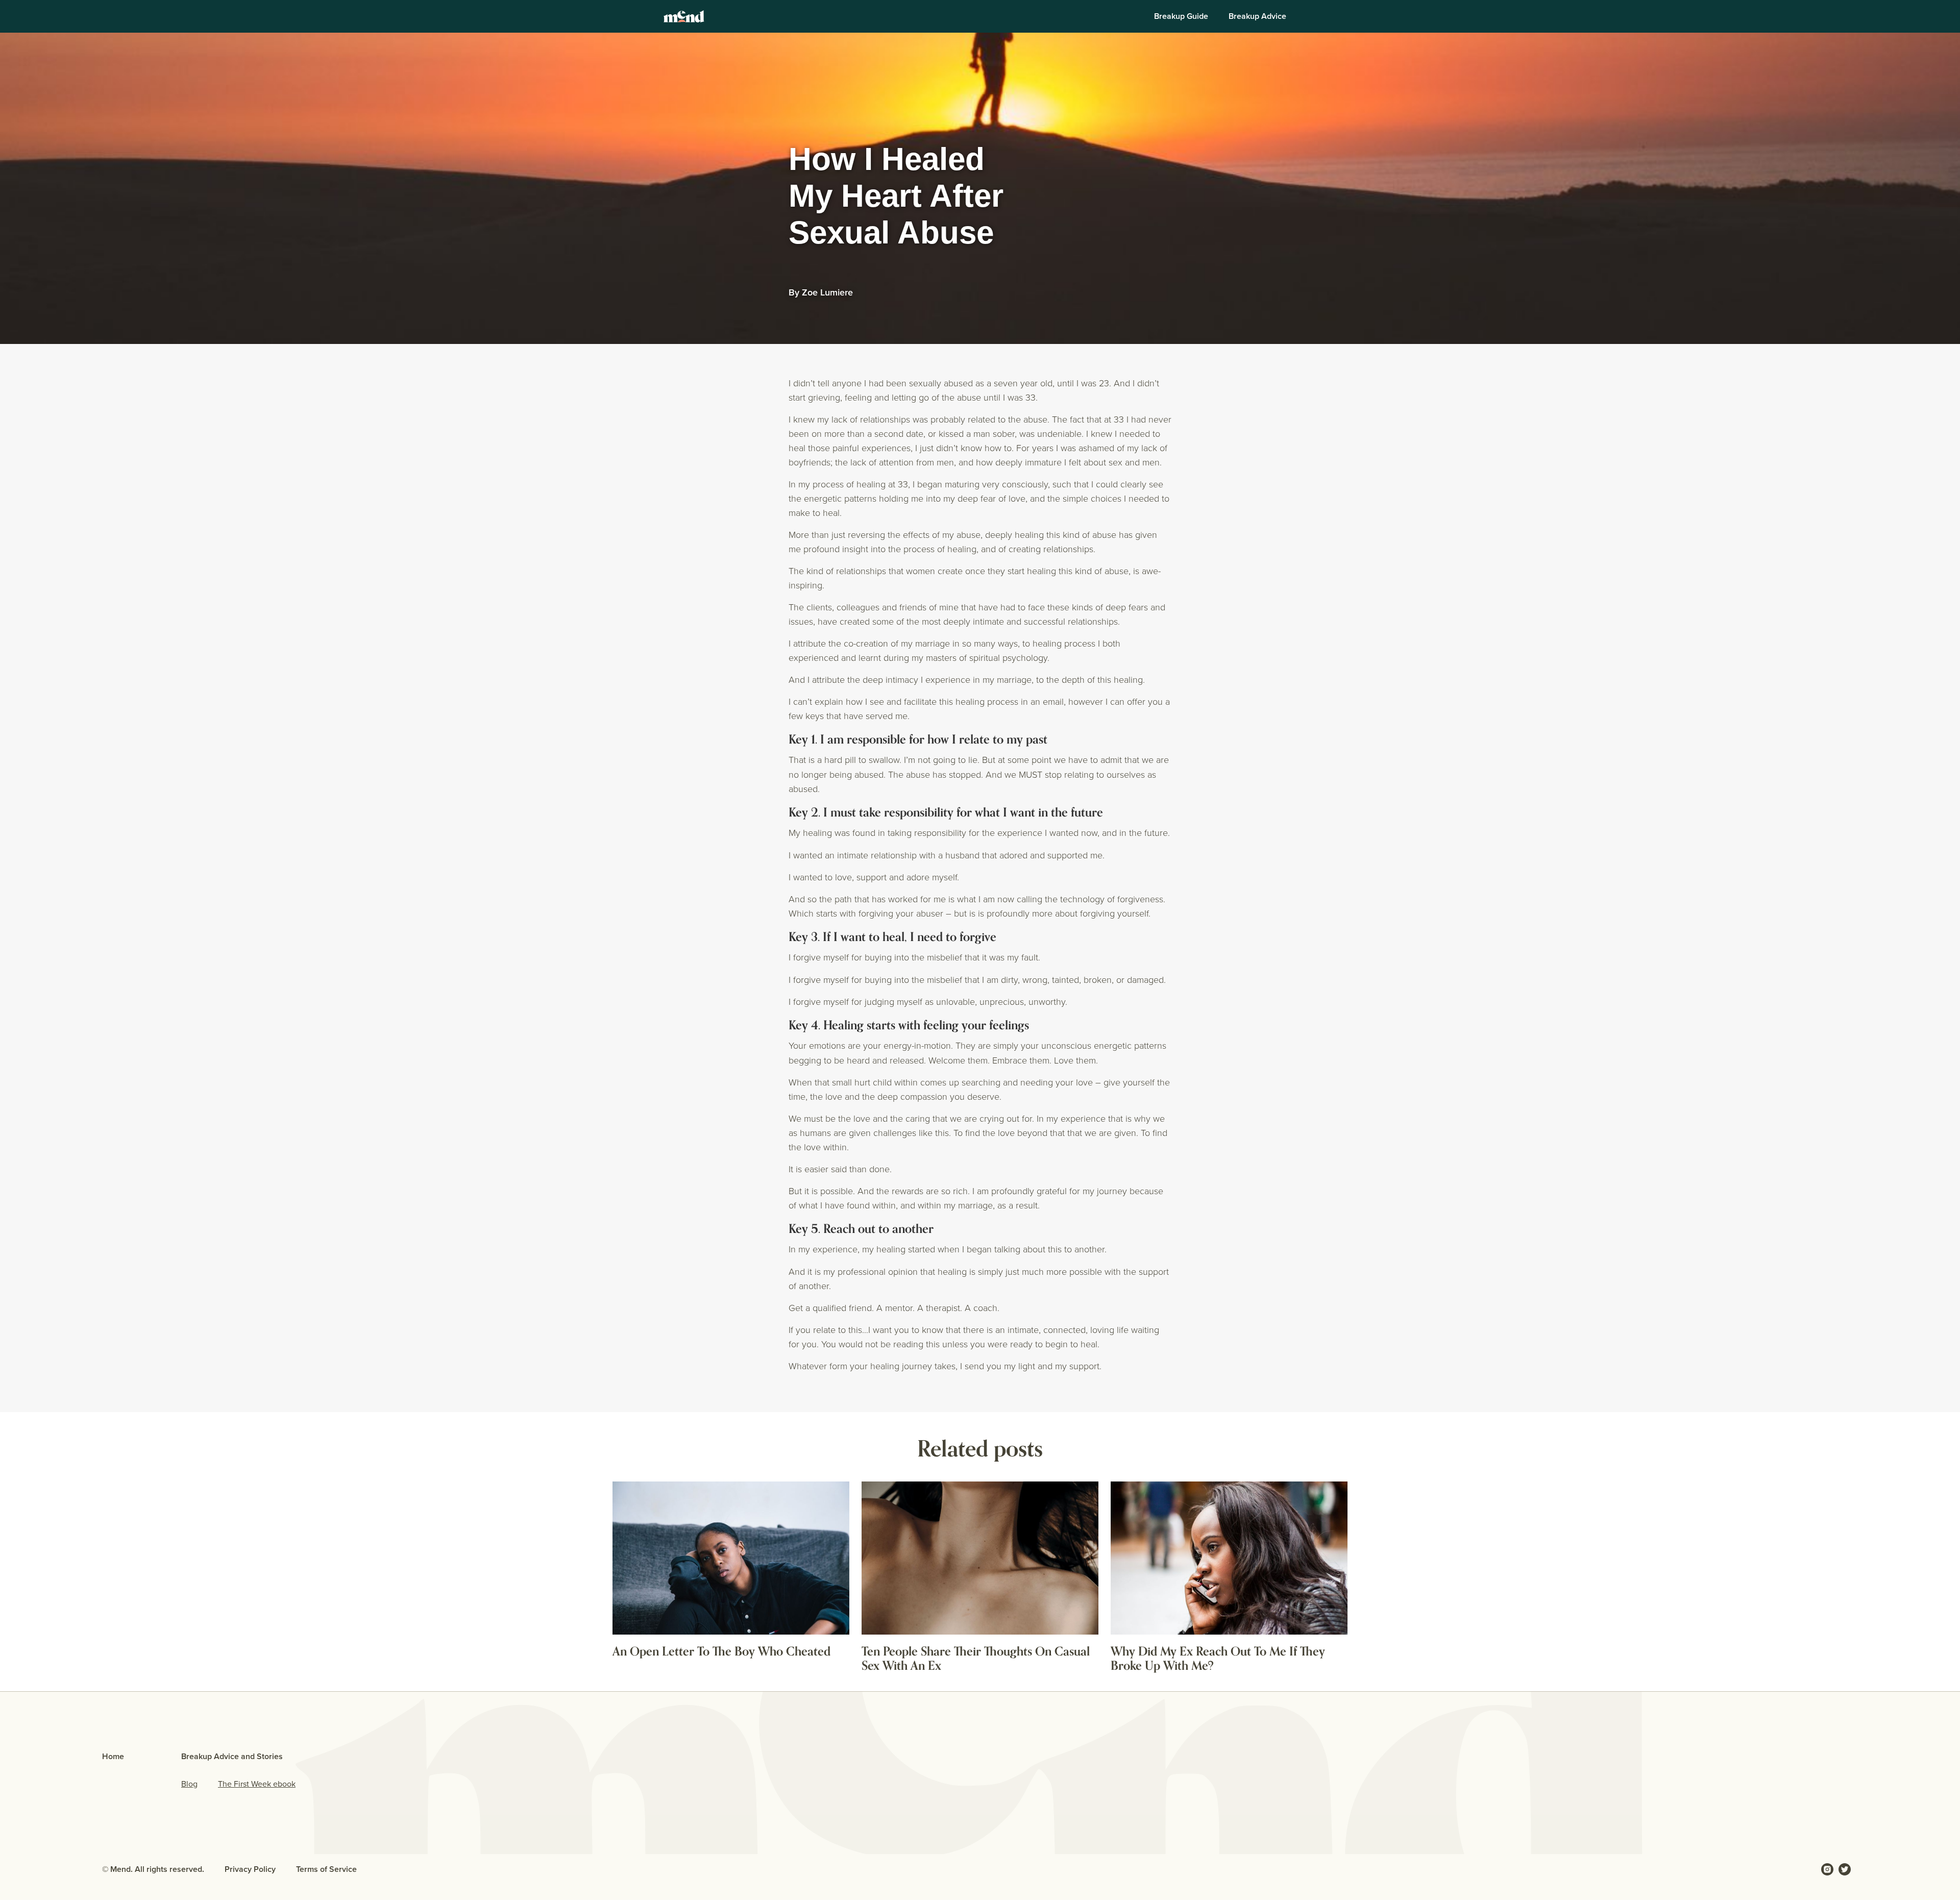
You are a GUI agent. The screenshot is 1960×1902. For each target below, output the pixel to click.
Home (113, 1756)
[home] (684, 16)
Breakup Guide (1181, 16)
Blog (189, 1784)
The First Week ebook (257, 1784)
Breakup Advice (1257, 16)
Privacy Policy (250, 1869)
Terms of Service (326, 1869)
